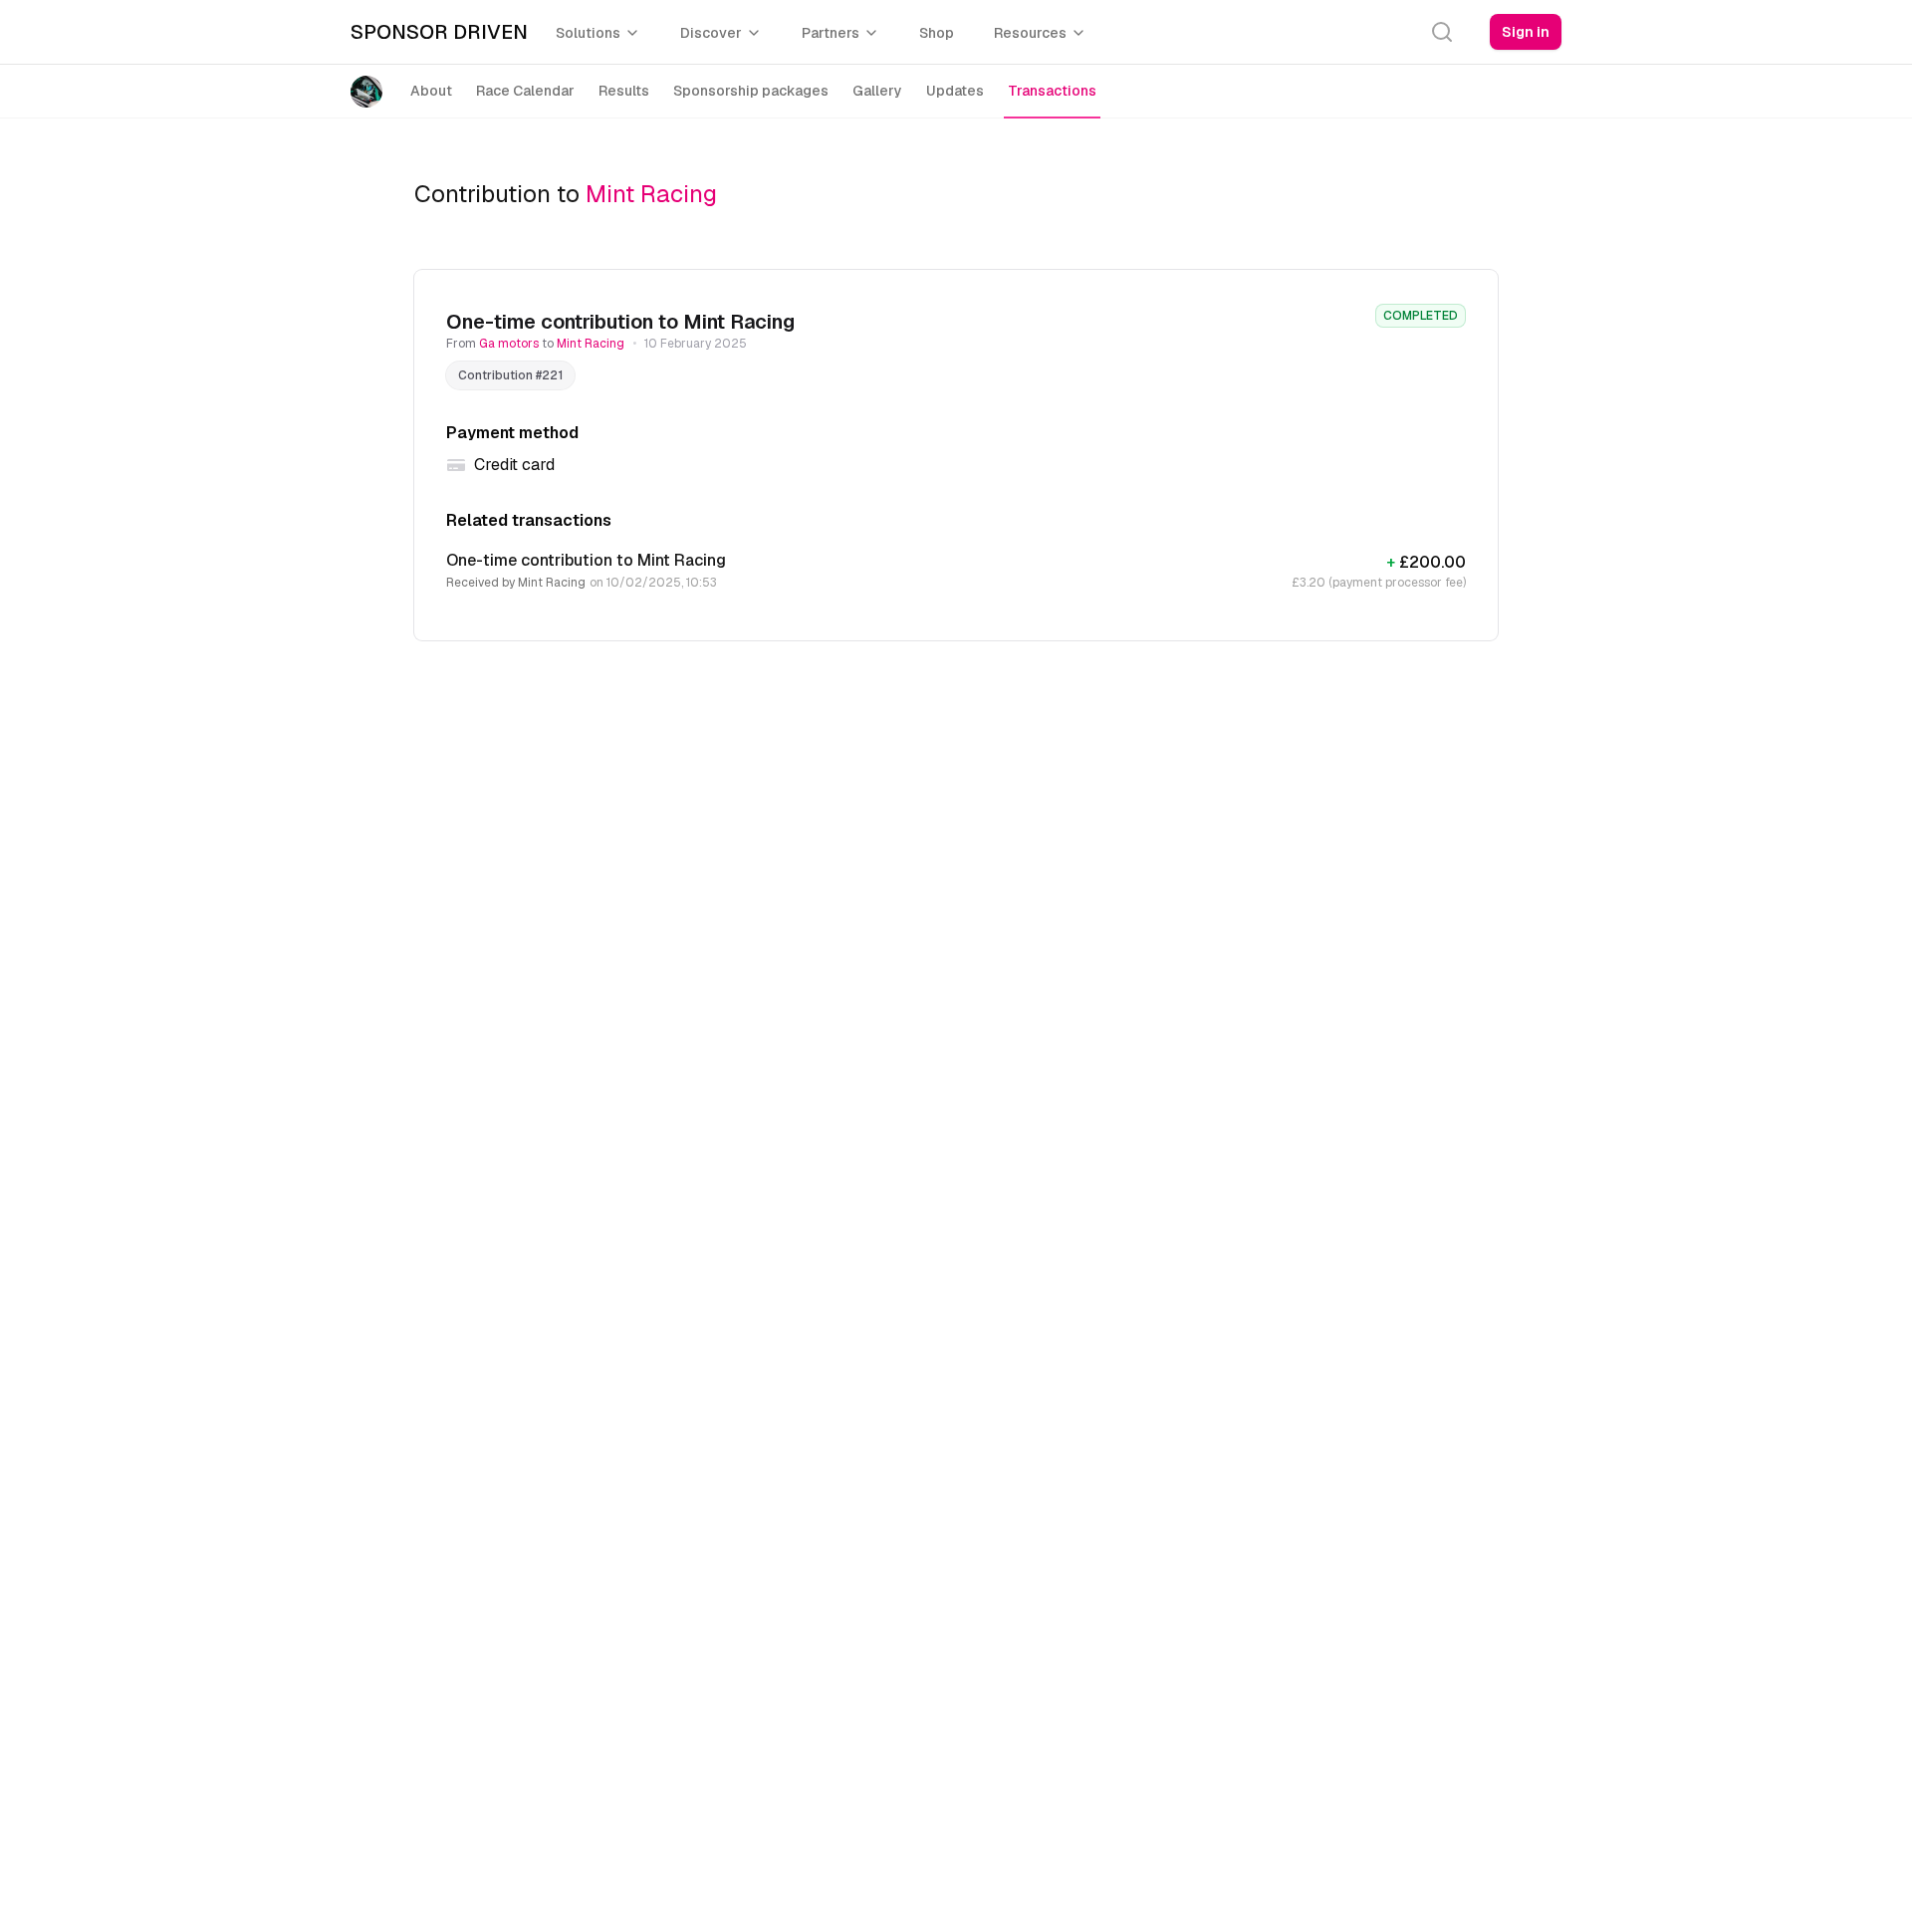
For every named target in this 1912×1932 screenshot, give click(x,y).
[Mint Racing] (370, 92)
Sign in (1526, 32)
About (431, 91)
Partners (831, 33)
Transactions (1052, 91)
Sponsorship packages (751, 91)
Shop (937, 33)
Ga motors (510, 344)
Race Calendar (525, 91)
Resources (1030, 33)
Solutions (588, 33)
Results (624, 91)
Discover (711, 33)
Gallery (877, 91)
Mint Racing (651, 194)
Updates (955, 91)
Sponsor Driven (439, 32)
